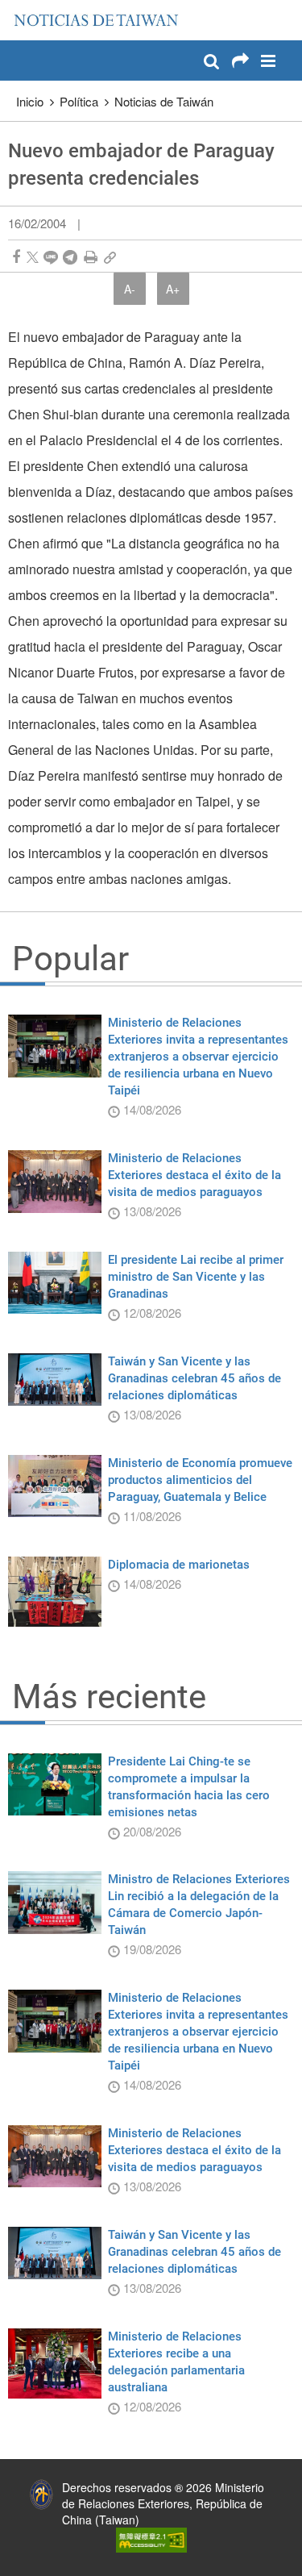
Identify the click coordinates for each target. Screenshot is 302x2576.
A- (130, 289)
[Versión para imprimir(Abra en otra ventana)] (91, 257)
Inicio (30, 101)
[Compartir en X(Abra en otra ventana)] (33, 257)
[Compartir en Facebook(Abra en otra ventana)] (16, 257)
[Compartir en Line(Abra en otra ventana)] (51, 257)
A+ (173, 289)
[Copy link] (110, 257)
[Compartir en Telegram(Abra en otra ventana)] (70, 257)
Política (79, 101)
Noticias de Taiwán (164, 101)
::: (17, 8)
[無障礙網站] (151, 2538)
